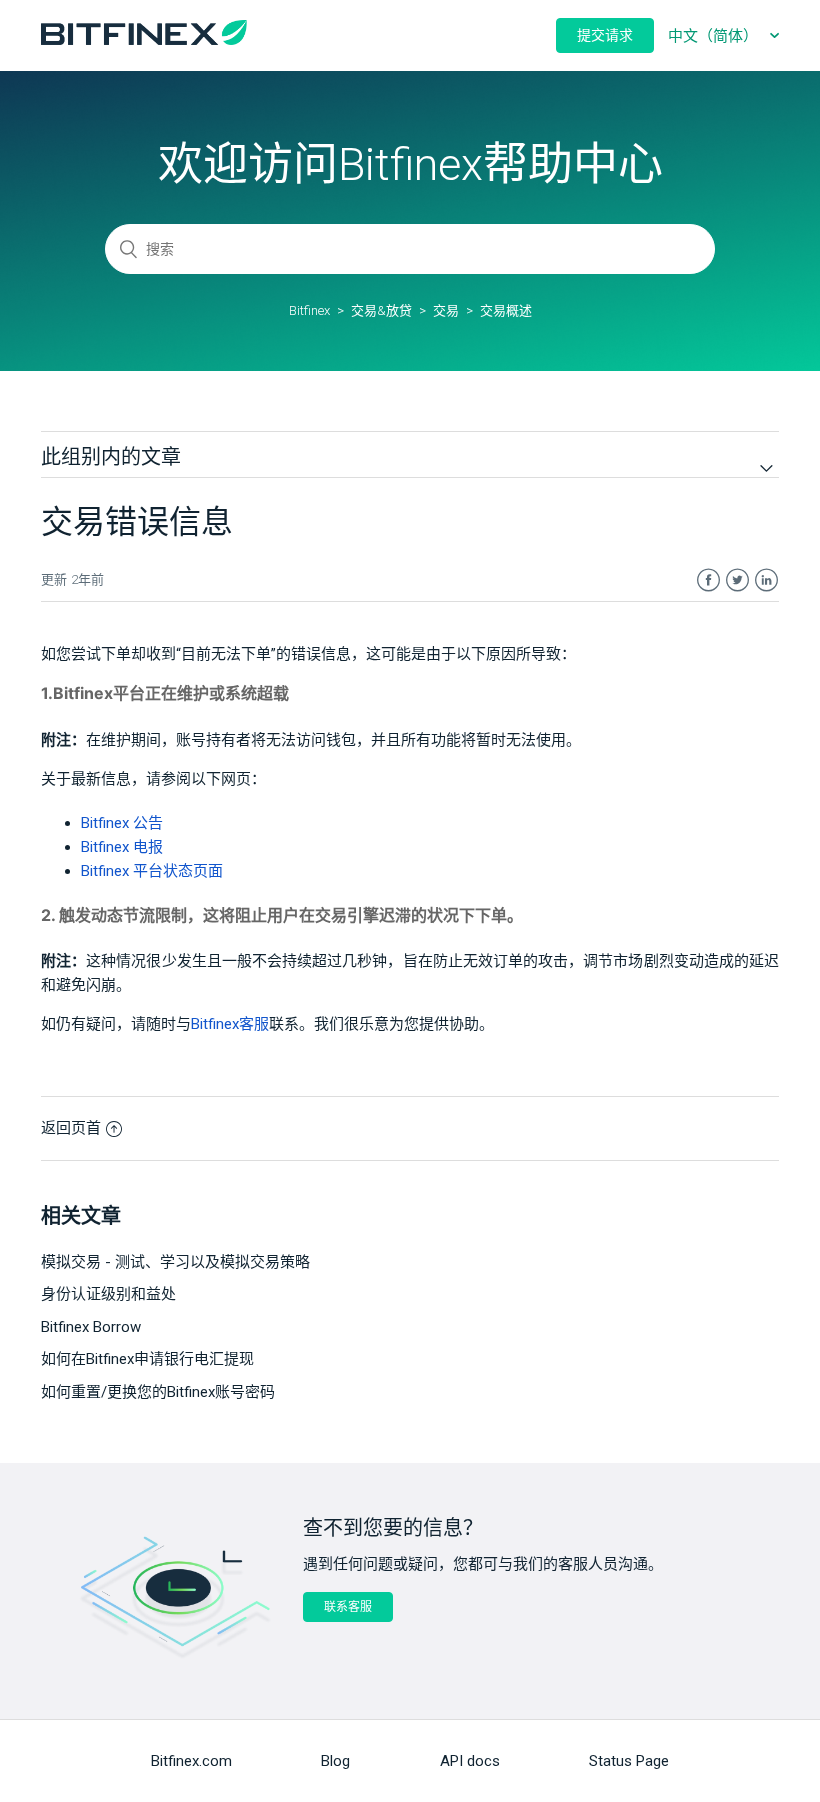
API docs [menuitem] (470, 1761)
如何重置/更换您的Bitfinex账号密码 (158, 1392)
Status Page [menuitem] (629, 1761)
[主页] (144, 40)
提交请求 (605, 35)
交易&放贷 (381, 310)
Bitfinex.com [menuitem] (191, 1761)
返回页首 (71, 1128)
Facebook (708, 580)
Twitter (737, 580)
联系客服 (348, 1607)
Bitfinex (309, 310)
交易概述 (506, 310)
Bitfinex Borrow (91, 1327)
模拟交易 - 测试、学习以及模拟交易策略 (175, 1262)
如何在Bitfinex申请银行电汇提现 (147, 1359)
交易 (446, 310)
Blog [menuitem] (335, 1761)
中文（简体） (715, 36)
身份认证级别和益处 (108, 1294)
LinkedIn (766, 580)
